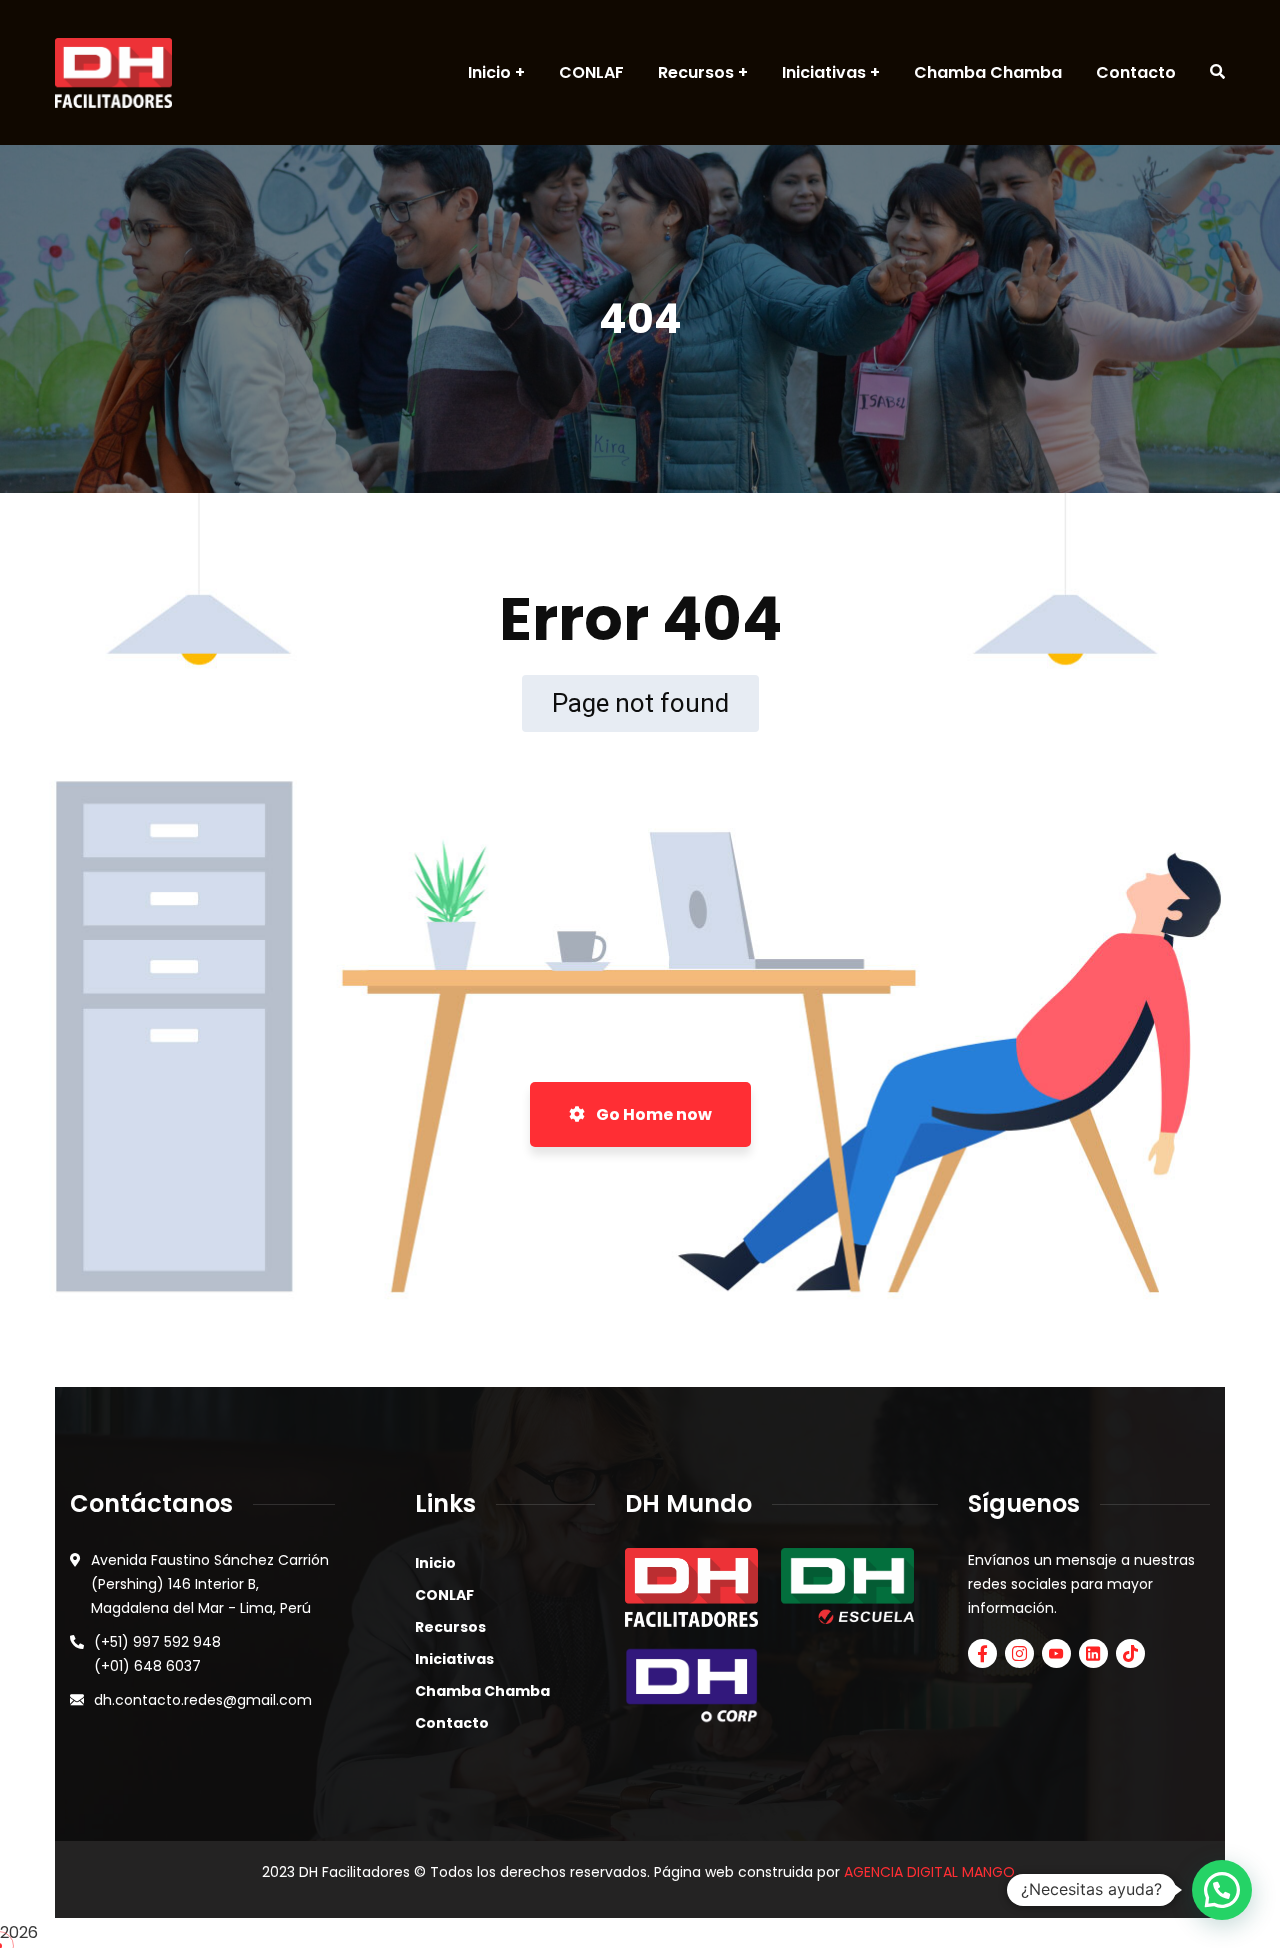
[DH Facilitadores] (113, 73)
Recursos (450, 1627)
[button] (1222, 1890)
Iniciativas (454, 1659)
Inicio (435, 1563)
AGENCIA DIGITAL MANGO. (931, 1872)
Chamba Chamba (482, 1691)
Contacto (452, 1723)
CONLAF (444, 1595)
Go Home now (652, 1114)
